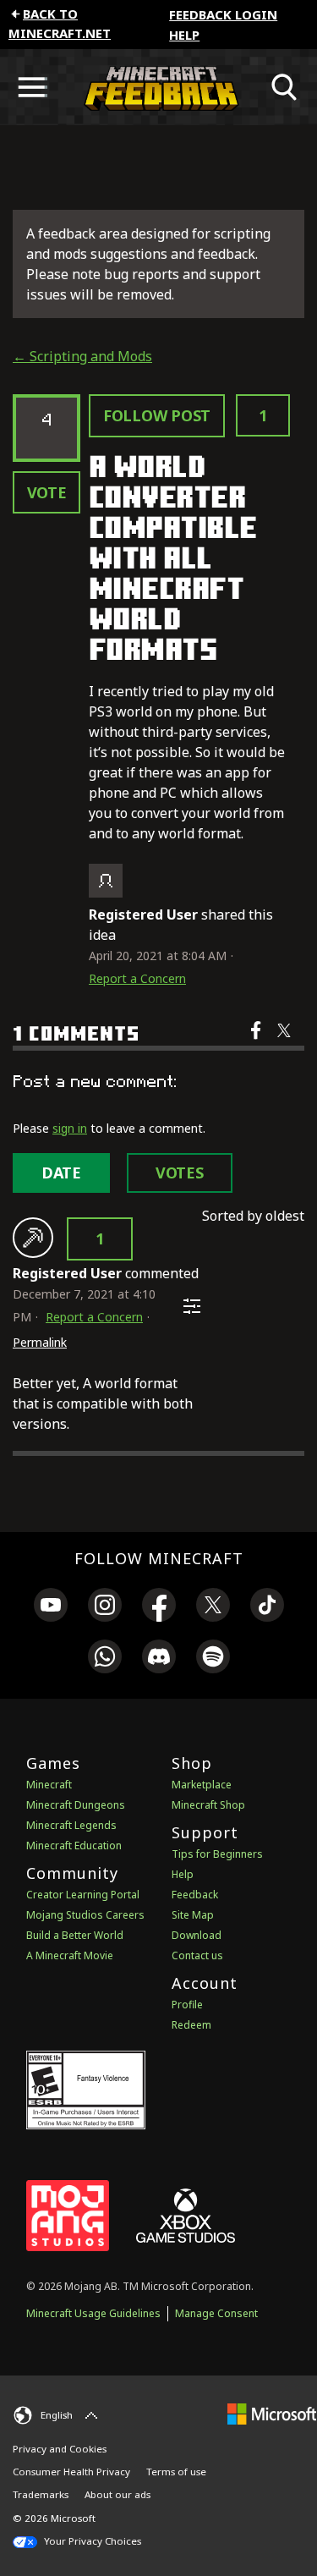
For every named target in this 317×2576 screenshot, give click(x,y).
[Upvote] (33, 1238)
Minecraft (49, 1785)
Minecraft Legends (71, 1825)
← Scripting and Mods (82, 356)
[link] (51, 1607)
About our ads (118, 2494)
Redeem (191, 2025)
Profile (187, 2005)
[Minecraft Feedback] (158, 87)
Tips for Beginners (217, 1854)
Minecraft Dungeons (76, 1805)
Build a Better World (75, 1935)
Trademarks (41, 2494)
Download (197, 1935)
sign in (70, 1128)
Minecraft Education (74, 1845)
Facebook (257, 1041)
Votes (180, 1173)
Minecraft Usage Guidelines (93, 2313)
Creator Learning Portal (83, 1895)
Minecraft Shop (208, 1805)
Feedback (195, 1895)
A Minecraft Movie (70, 1955)
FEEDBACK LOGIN (223, 14)
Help (184, 35)
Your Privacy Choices (91, 2541)
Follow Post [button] (157, 415)
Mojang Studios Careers (85, 1915)
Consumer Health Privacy (71, 2472)
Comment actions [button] (192, 1306)
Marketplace (202, 1785)
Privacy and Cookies (60, 2449)
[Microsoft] (272, 2413)
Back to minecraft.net (60, 23)
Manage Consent (216, 2313)
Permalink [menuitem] (40, 1342)
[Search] (285, 87)
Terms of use (176, 2472)
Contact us (197, 1955)
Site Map (193, 1915)
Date (61, 1173)
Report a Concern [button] (137, 978)
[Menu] (32, 87)
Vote (47, 492)
